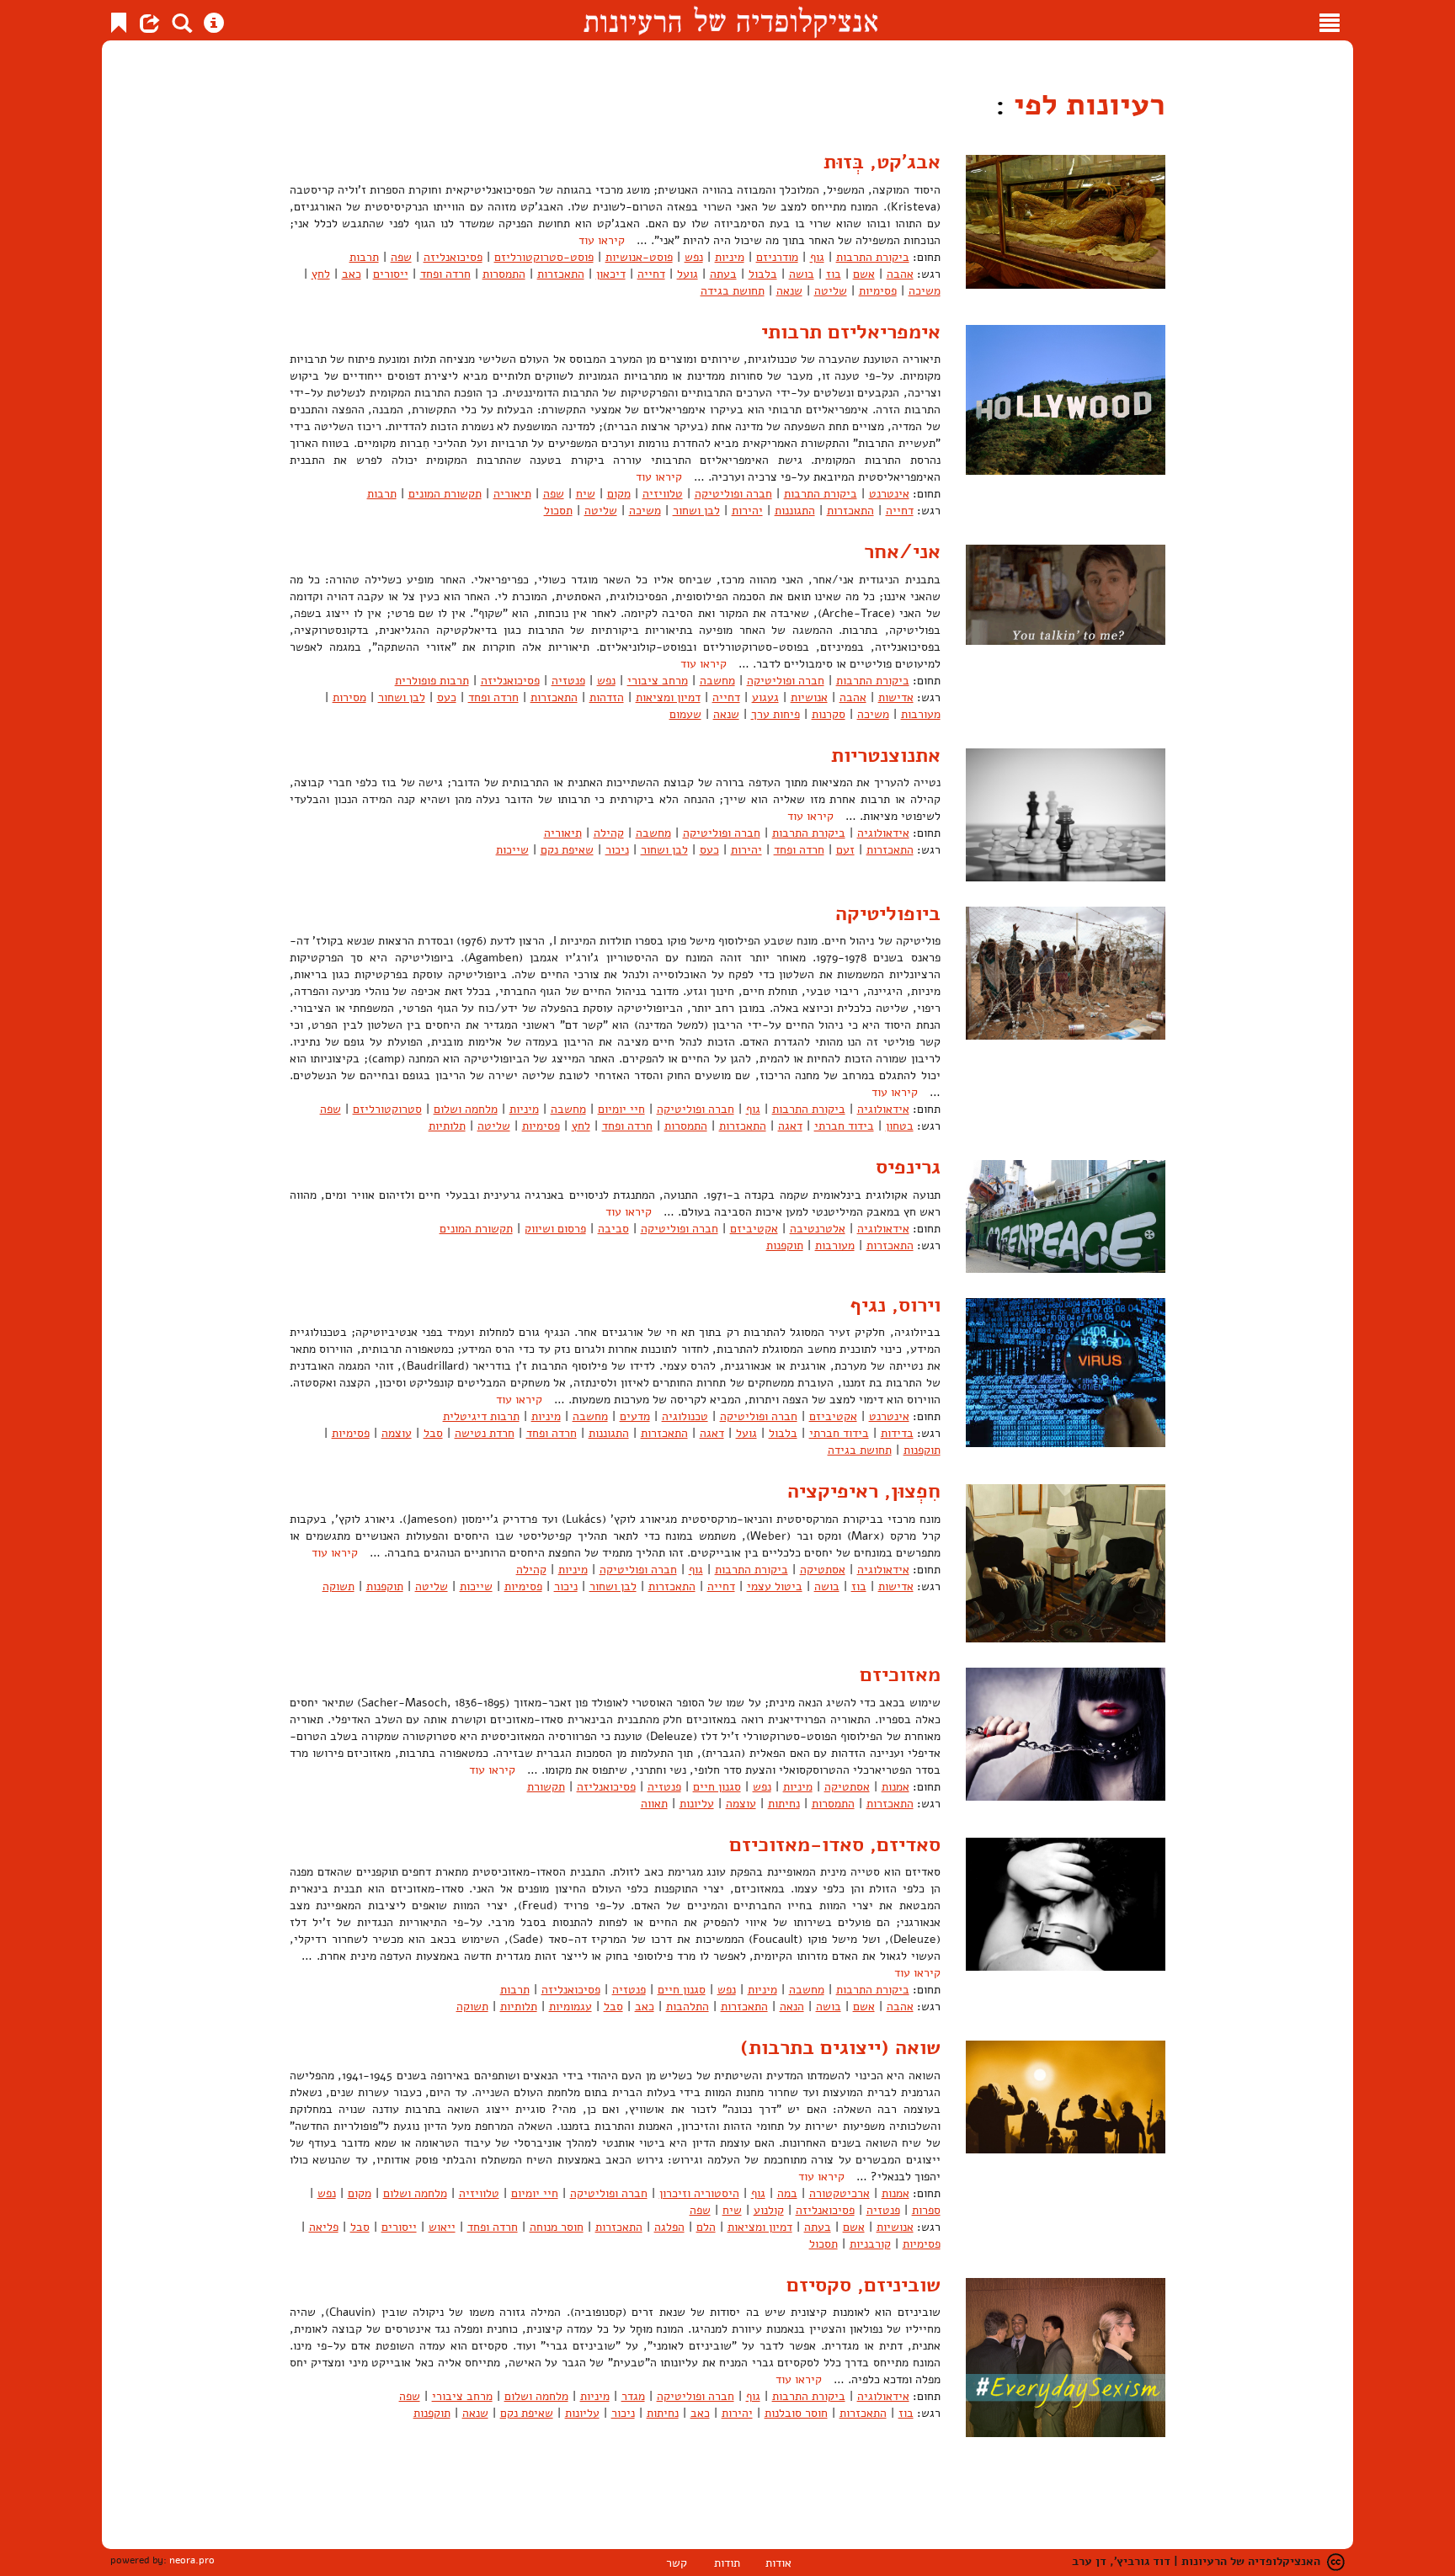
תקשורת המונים (445, 494)
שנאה (789, 291)
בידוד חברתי (844, 1126)
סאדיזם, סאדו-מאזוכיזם (835, 1844)
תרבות (364, 257)
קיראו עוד (602, 240)
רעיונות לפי (1085, 105)
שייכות (512, 850)
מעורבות (921, 714)
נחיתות (784, 1804)
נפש (694, 257)
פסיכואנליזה (453, 257)
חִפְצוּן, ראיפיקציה (864, 1491)
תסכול (558, 511)
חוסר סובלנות (796, 2413)
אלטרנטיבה (818, 1229)
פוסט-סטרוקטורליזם (544, 257)
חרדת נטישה (485, 1433)
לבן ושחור (696, 511)
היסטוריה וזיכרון (699, 2193)
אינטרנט (889, 494)
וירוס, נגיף (895, 1305)
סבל (433, 1433)
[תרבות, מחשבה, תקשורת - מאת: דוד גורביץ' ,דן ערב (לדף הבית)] (730, 20)
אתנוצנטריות (886, 755)
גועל (688, 274)
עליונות (697, 1804)
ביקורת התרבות (873, 257)
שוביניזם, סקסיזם (863, 2285)
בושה (802, 274)
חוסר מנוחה (557, 2227)
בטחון (900, 1126)
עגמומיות (570, 2007)
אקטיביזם (754, 1229)
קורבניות (870, 2244)
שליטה (831, 291)
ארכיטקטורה (839, 2193)
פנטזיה (568, 681)
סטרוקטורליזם (387, 1109)
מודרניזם (777, 257)
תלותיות (447, 1126)
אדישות (896, 697)
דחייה (651, 274)
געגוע (765, 697)
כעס (447, 697)
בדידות (897, 1433)
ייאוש (442, 2227)
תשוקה (338, 1586)
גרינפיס (908, 1167)
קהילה (609, 833)
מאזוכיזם (900, 1674)
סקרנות (829, 714)
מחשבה (717, 681)
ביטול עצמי (775, 1586)
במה (787, 2193)
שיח (586, 494)
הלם (706, 2227)
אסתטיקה (823, 1570)
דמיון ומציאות (668, 697)
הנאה (792, 2007)
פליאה (324, 2227)
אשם (864, 274)
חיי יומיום (621, 1109)
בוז (834, 274)
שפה (401, 257)
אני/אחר (902, 551)
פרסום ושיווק (555, 1229)
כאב (352, 274)
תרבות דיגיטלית (481, 1416)
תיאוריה (512, 494)
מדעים (635, 1416)
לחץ (321, 274)
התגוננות (795, 511)
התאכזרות (561, 274)
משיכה (925, 291)
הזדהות (607, 697)
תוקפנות (785, 1245)
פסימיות (878, 291)
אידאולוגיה (883, 833)
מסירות (349, 697)
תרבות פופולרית (432, 681)
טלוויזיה (663, 494)
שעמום (685, 714)
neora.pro (192, 2560)
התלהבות (688, 2007)
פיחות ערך (775, 714)
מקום (619, 494)
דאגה (790, 1126)
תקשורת (546, 1787)
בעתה (723, 274)
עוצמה (397, 1433)
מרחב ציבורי (658, 681)
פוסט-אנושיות (639, 257)
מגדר (633, 2396)
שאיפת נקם (567, 850)
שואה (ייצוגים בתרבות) (840, 2047)
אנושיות (809, 697)
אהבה (900, 274)
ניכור (617, 850)
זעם (845, 850)
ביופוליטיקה (888, 913)
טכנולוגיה (685, 1416)
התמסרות (504, 274)
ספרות (926, 2210)
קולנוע (769, 2210)
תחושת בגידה (733, 291)
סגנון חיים (717, 1787)
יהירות (747, 511)
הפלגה (669, 2227)
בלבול (763, 274)
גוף (817, 257)
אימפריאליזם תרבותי (851, 332)
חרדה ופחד (445, 274)
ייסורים (391, 274)
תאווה (654, 1804)
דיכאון (611, 274)
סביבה (613, 1229)
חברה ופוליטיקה (733, 494)
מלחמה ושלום (466, 1109)
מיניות (730, 257)
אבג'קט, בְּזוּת (882, 162)
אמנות (895, 1787)
